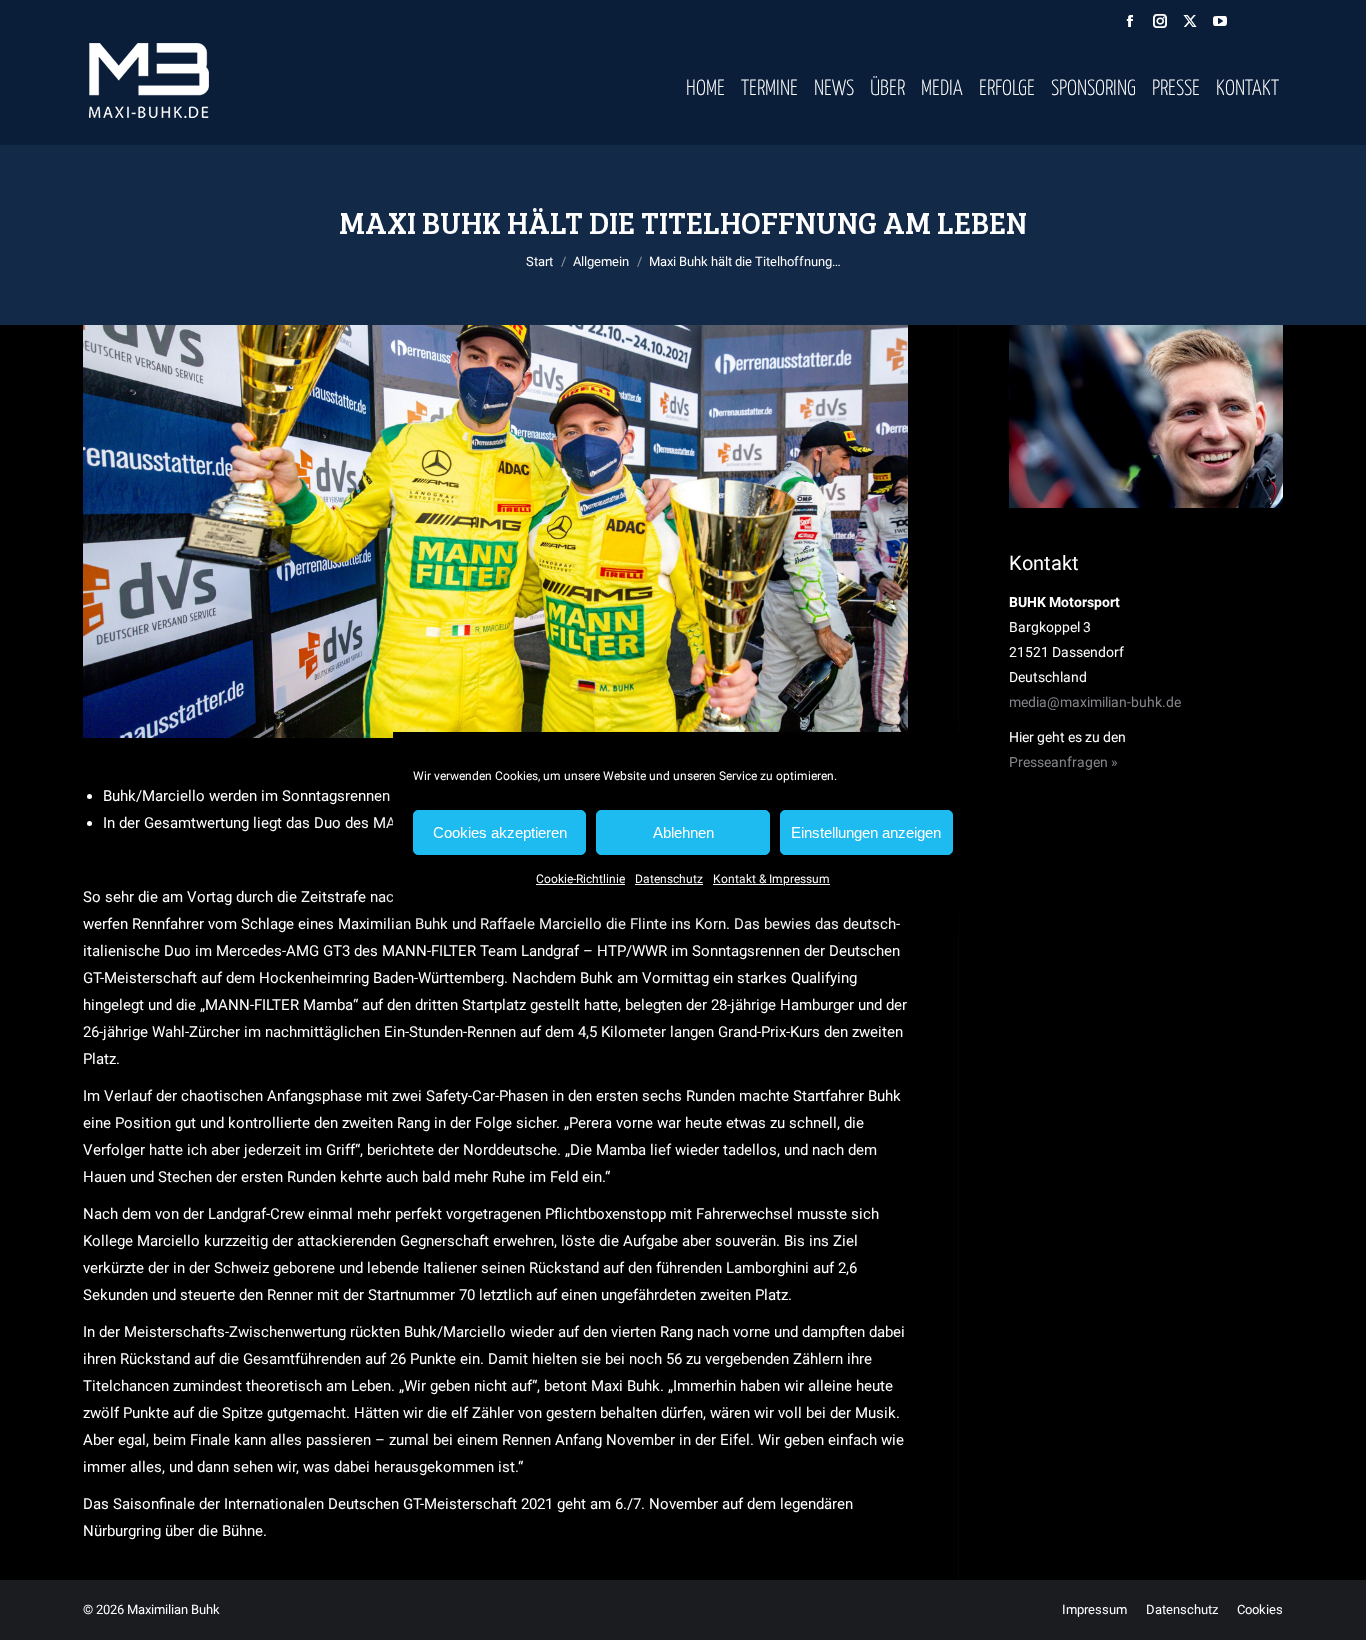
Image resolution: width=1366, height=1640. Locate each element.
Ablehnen (683, 832)
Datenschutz (669, 879)
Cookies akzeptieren (500, 832)
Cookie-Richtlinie (580, 879)
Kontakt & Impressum (771, 879)
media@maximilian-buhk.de (1095, 702)
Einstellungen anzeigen (866, 832)
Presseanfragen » (1063, 762)
